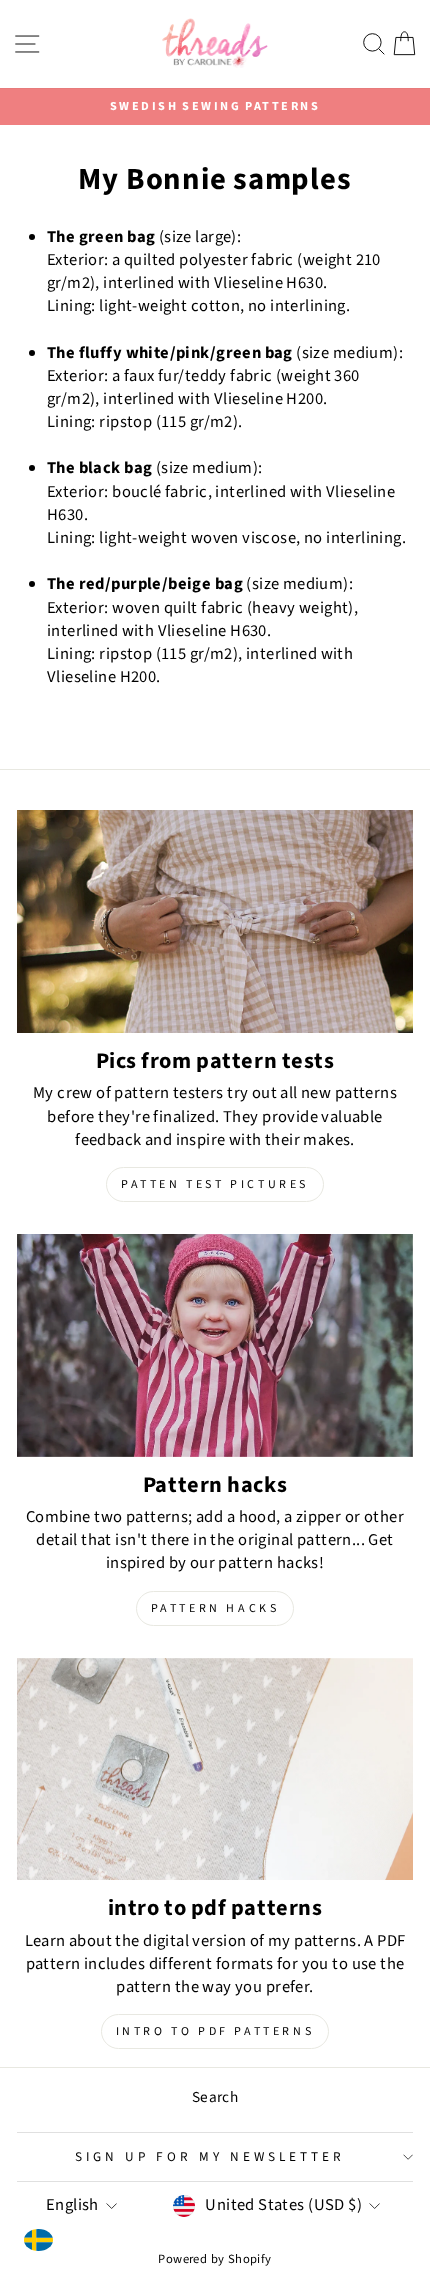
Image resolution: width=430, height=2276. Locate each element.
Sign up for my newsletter (209, 2156)
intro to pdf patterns (215, 2031)
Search (215, 2097)
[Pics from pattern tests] (215, 921)
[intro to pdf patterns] (215, 1769)
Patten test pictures (215, 1184)
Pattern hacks (215, 1608)
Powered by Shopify (214, 2259)
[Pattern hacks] (215, 1345)
